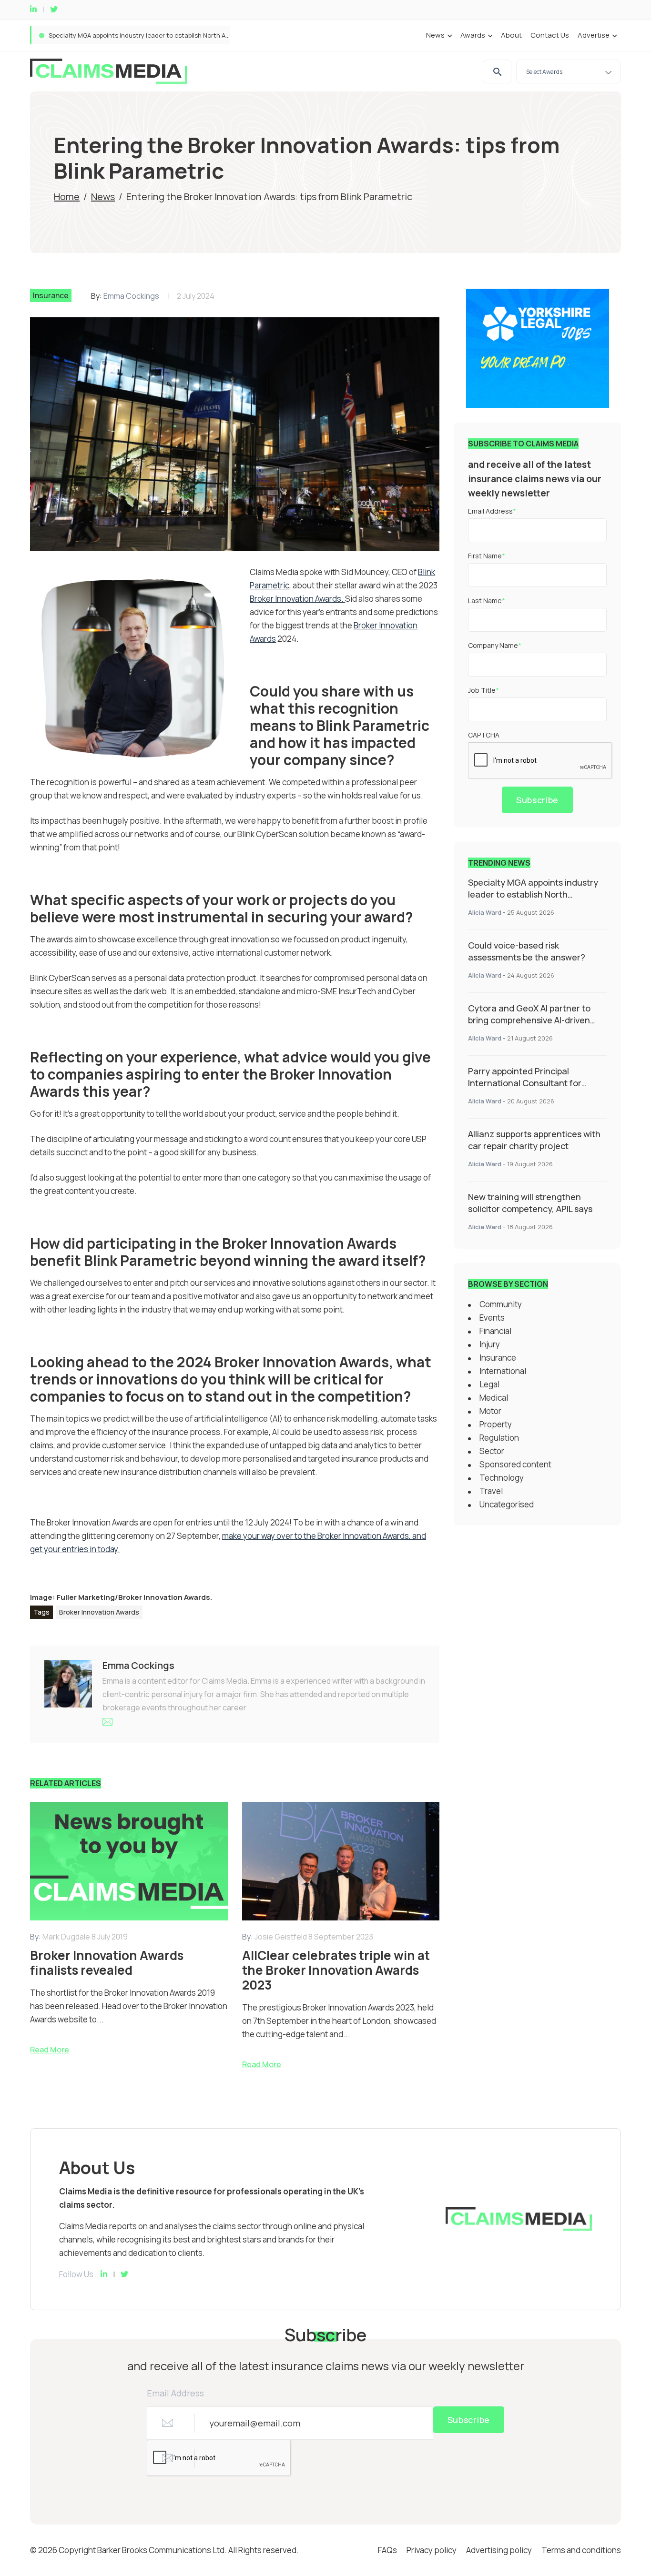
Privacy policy (432, 2550)
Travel (491, 1491)
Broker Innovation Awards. (297, 599)
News (435, 35)
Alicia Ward (485, 912)
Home (67, 197)
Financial (495, 1331)
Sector (492, 1451)
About (511, 35)
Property (496, 1424)
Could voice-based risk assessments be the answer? (127, 35)
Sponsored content (515, 1464)
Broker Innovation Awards (164, 1597)
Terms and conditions (581, 2550)
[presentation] (540, 761)
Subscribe (537, 800)
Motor (490, 1411)
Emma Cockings (131, 296)
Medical (494, 1398)
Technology (502, 1478)
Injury (490, 1344)
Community (501, 1304)
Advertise (594, 35)
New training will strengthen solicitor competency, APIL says (530, 1203)
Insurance (51, 295)
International (503, 1371)
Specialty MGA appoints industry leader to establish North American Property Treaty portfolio (533, 900)
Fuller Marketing (86, 1597)
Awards (473, 35)
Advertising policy (499, 2550)
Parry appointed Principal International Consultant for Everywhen (525, 1083)
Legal (489, 1384)
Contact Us (550, 35)
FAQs (387, 2550)
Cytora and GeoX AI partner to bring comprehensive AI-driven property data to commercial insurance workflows (529, 1026)
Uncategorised (507, 1504)
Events (492, 1318)
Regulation (499, 1438)
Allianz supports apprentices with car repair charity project (534, 1140)
